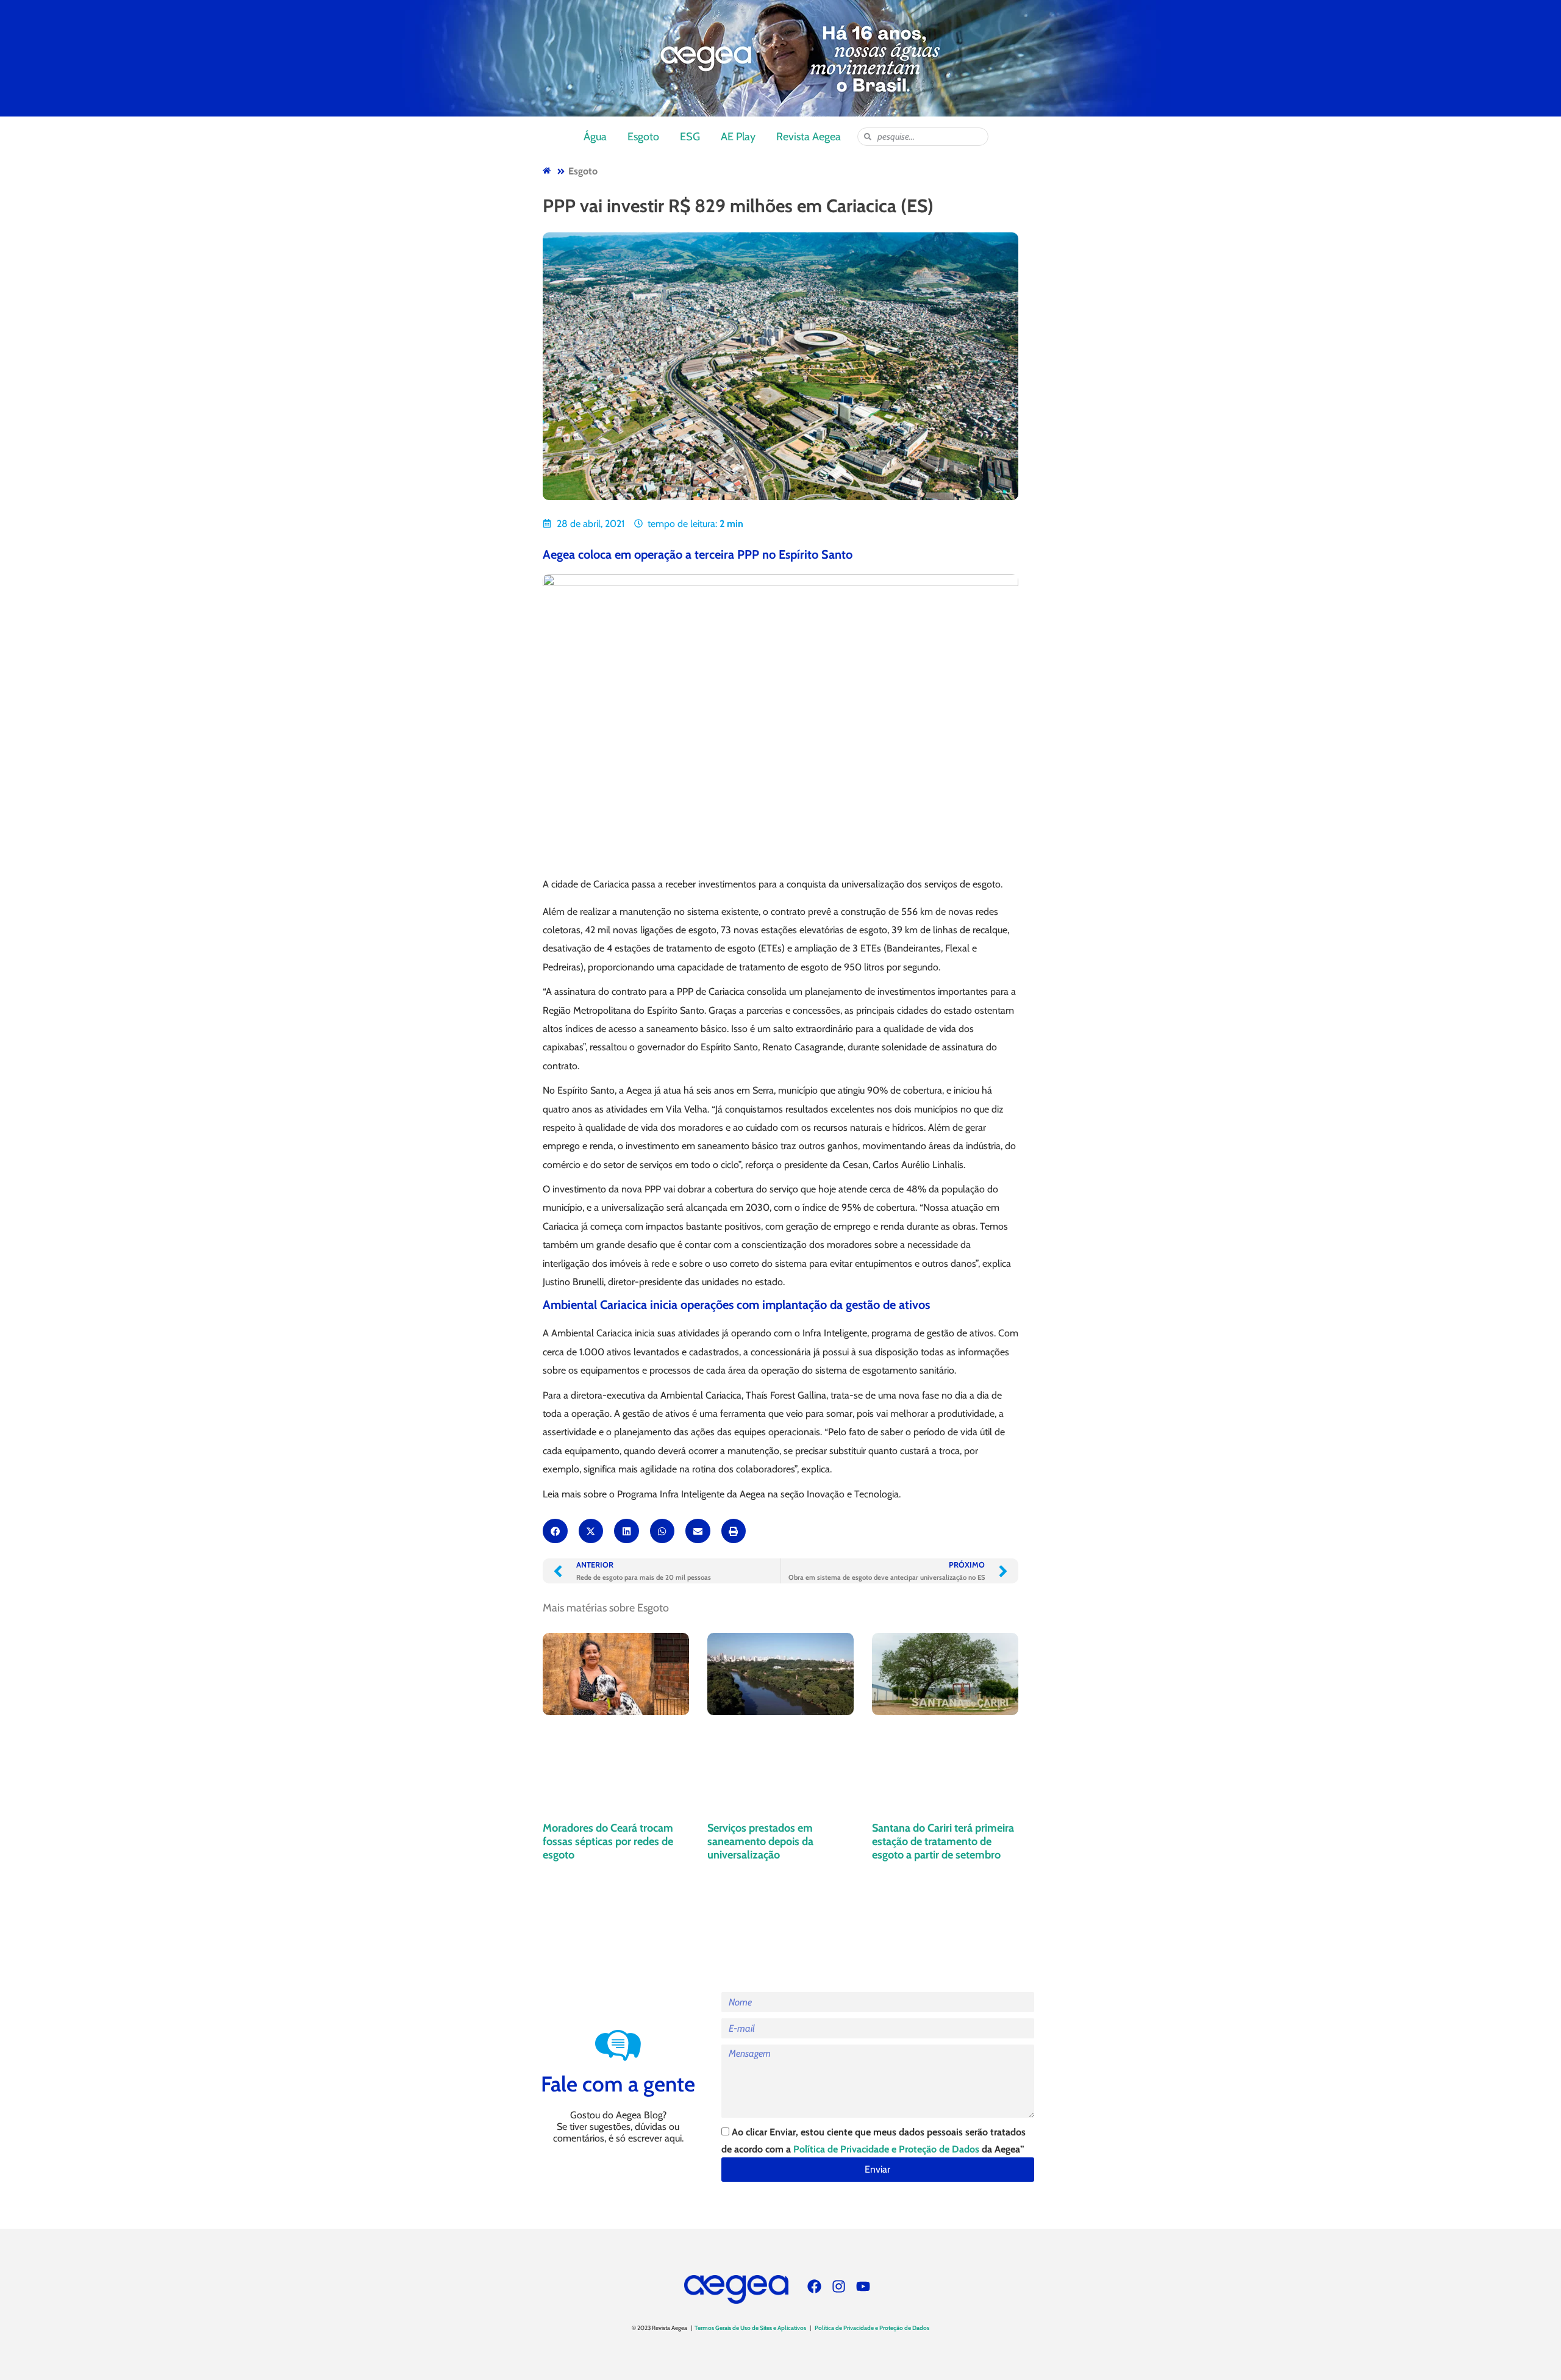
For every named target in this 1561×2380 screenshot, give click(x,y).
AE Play (738, 137)
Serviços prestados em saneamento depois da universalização (760, 1841)
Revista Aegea (809, 137)
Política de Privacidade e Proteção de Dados (886, 2149)
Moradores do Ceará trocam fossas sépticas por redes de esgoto (608, 1841)
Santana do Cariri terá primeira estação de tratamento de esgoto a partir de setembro (943, 1841)
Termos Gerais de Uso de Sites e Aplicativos (750, 2328)
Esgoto (643, 137)
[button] (555, 1531)
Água (595, 137)
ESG (690, 137)
